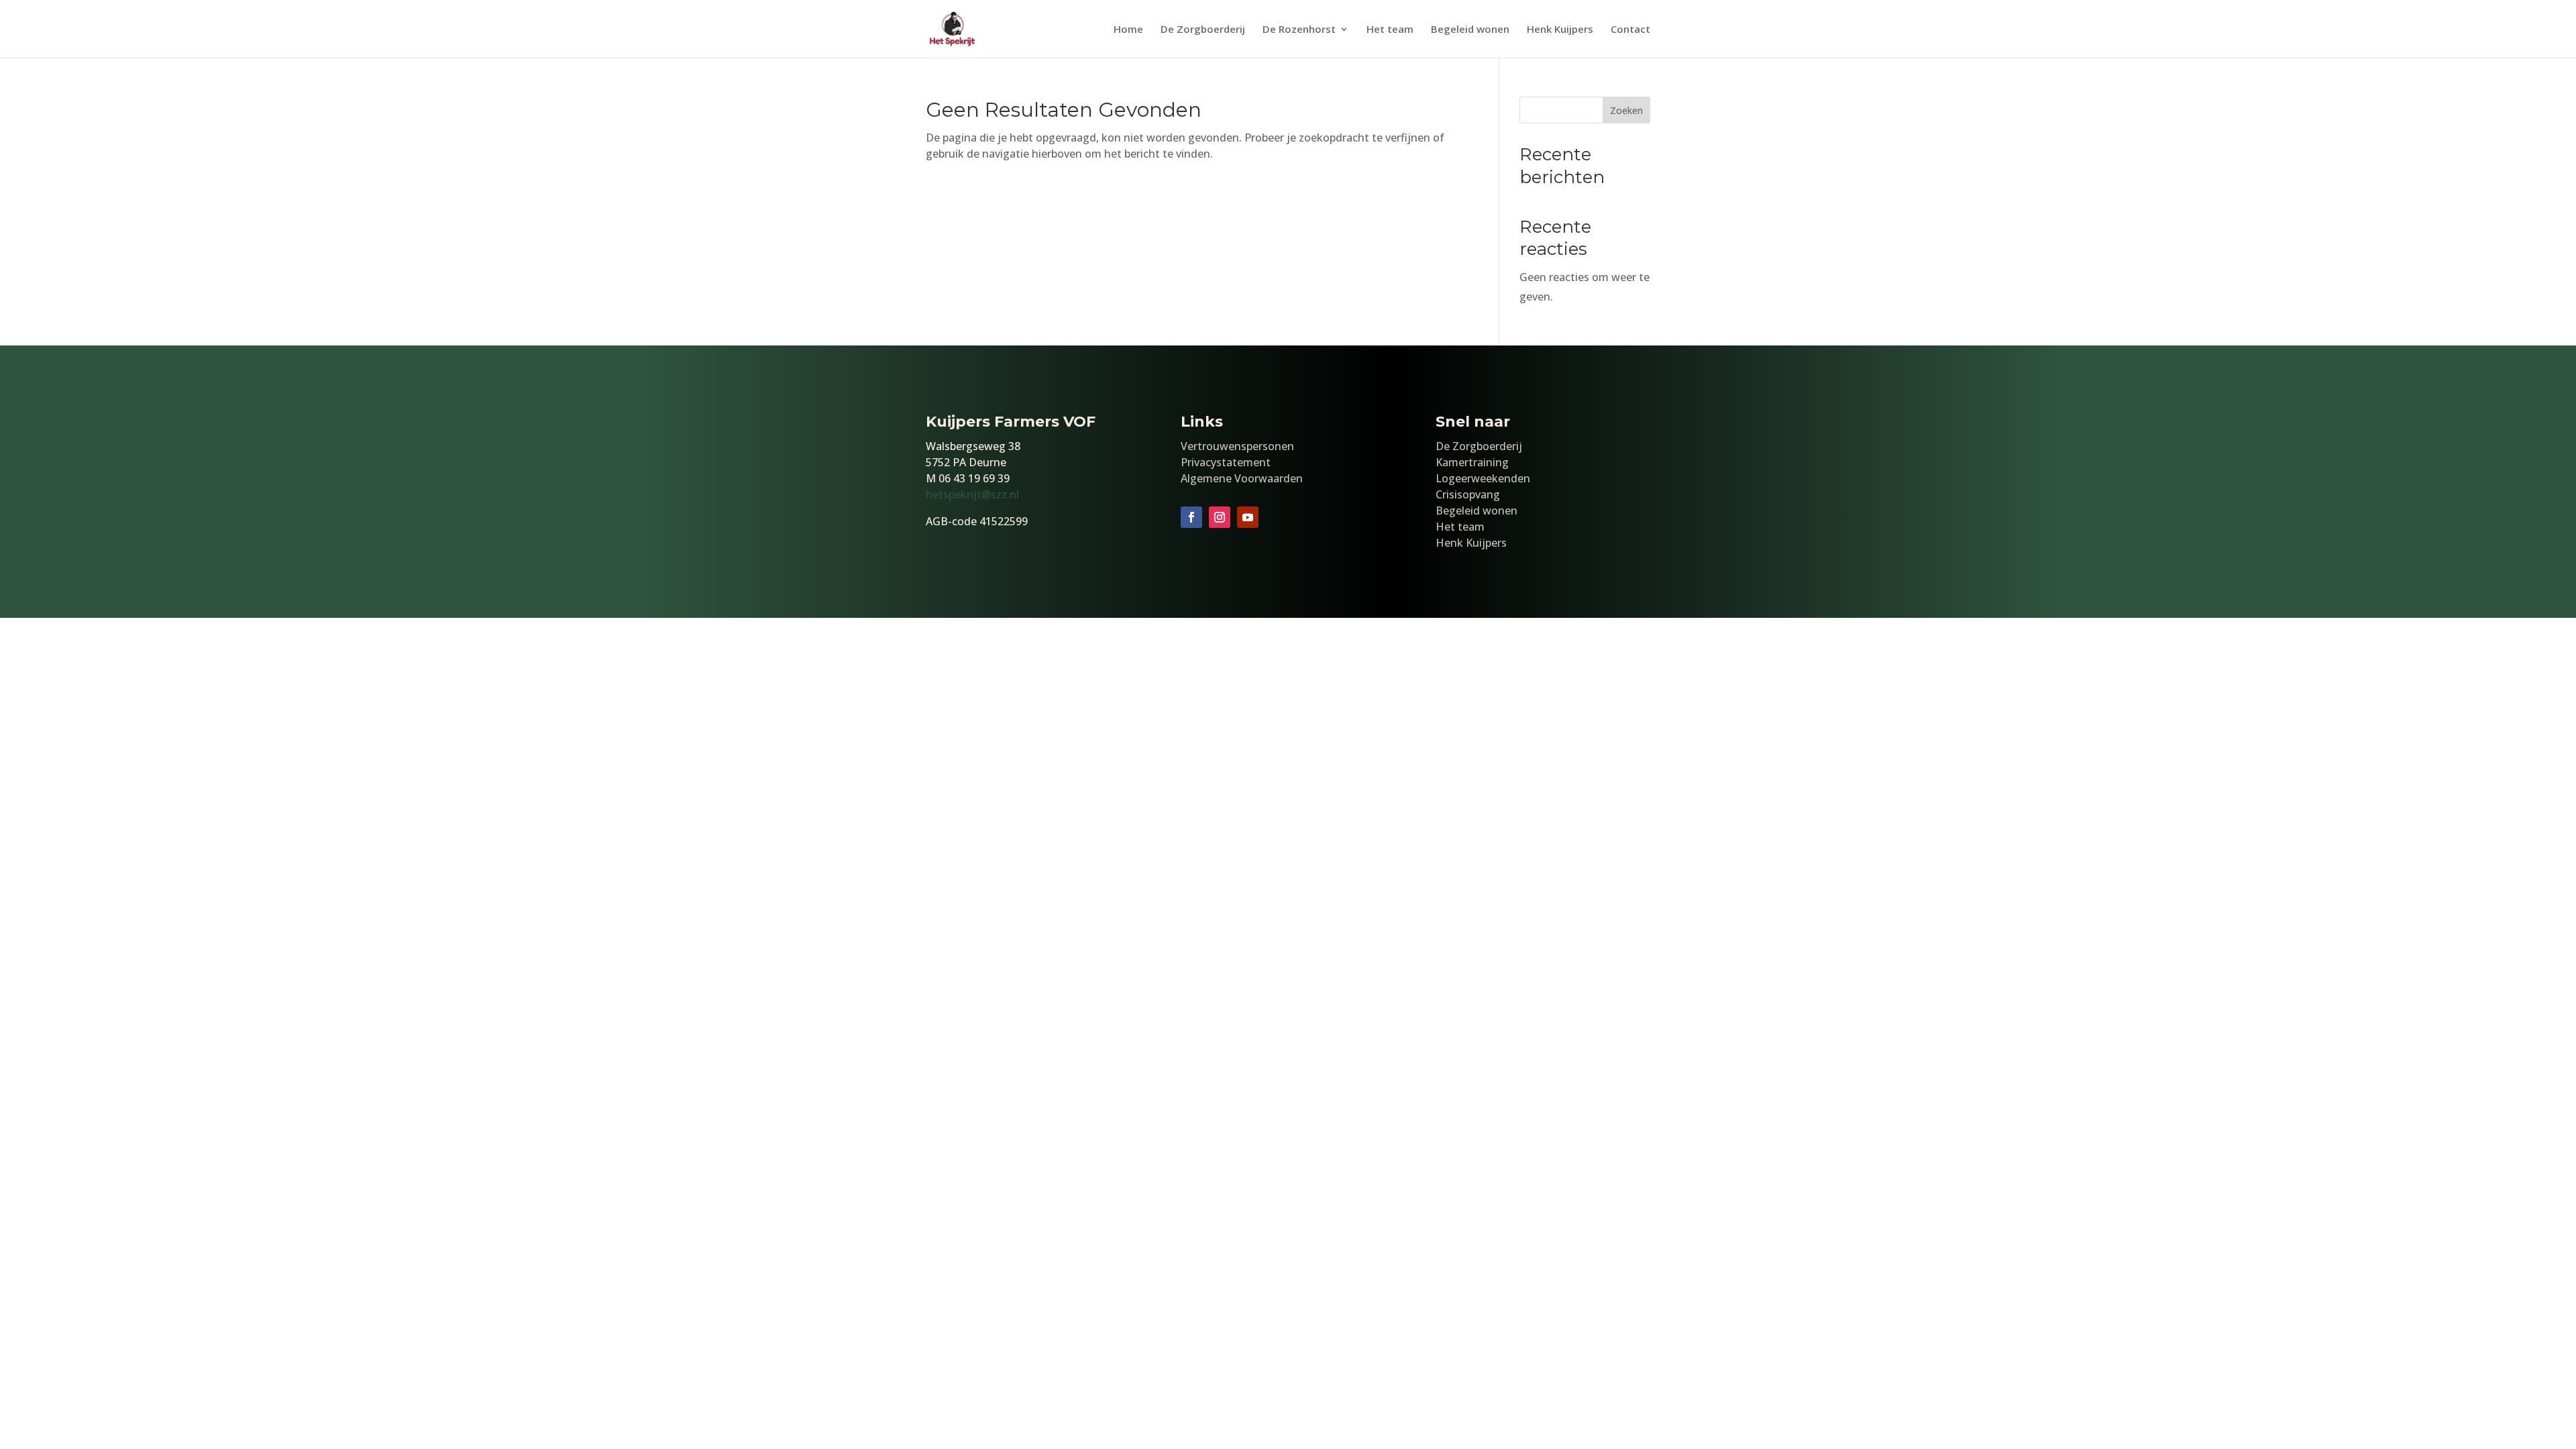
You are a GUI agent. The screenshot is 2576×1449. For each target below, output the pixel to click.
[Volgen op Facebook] (1191, 517)
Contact (1630, 30)
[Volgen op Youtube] (1248, 517)
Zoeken (1626, 110)
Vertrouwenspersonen (1237, 446)
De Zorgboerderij (1203, 30)
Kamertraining (1472, 462)
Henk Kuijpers (1560, 30)
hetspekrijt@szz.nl (972, 494)
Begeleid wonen (1470, 30)
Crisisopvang (1468, 494)
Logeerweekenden (1483, 478)
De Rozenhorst (1299, 30)
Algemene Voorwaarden (1242, 478)
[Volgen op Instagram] (1220, 517)
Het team (1390, 30)
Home (1128, 30)
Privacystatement (1226, 462)
